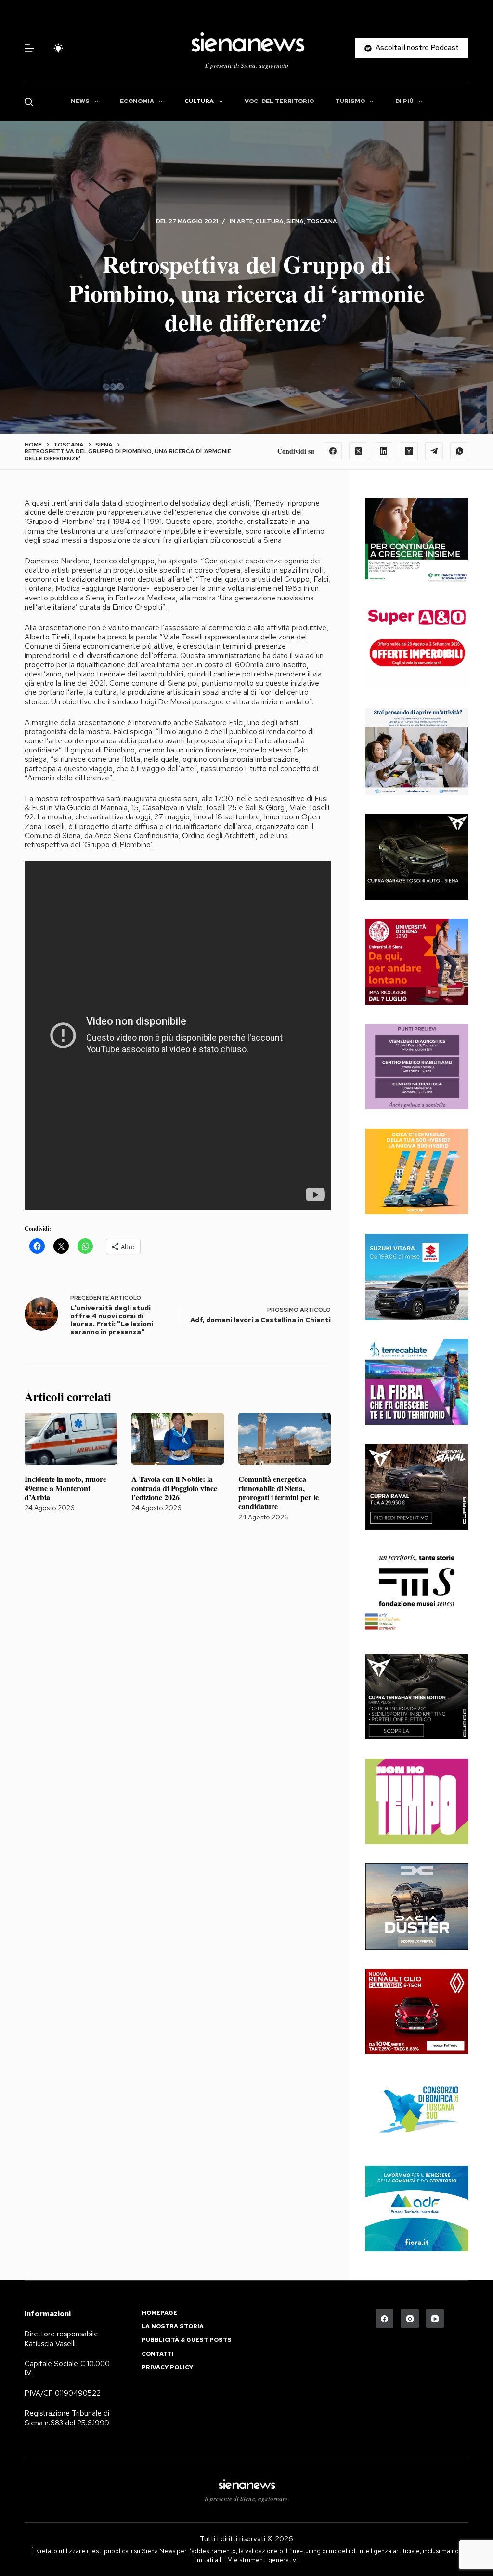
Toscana (322, 221)
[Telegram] (434, 451)
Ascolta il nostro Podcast (417, 48)
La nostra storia (173, 2327)
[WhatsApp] (459, 451)
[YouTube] (435, 2319)
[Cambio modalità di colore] (58, 48)
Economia (137, 101)
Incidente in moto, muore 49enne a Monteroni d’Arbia (65, 1488)
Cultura (199, 101)
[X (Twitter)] (358, 451)
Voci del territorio (279, 101)
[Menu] (29, 48)
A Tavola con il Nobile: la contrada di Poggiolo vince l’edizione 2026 (174, 1488)
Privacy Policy (167, 2367)
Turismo (350, 101)
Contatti (158, 2354)
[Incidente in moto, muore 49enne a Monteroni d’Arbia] (71, 1439)
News (80, 101)
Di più (404, 101)
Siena (295, 221)
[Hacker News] (409, 451)
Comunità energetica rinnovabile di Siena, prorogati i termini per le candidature (279, 1493)
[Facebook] (333, 451)
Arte (245, 221)
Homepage (159, 2313)
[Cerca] (29, 102)
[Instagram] (410, 2319)
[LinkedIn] (384, 451)
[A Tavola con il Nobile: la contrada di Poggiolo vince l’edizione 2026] (178, 1439)
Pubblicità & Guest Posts (187, 2340)
